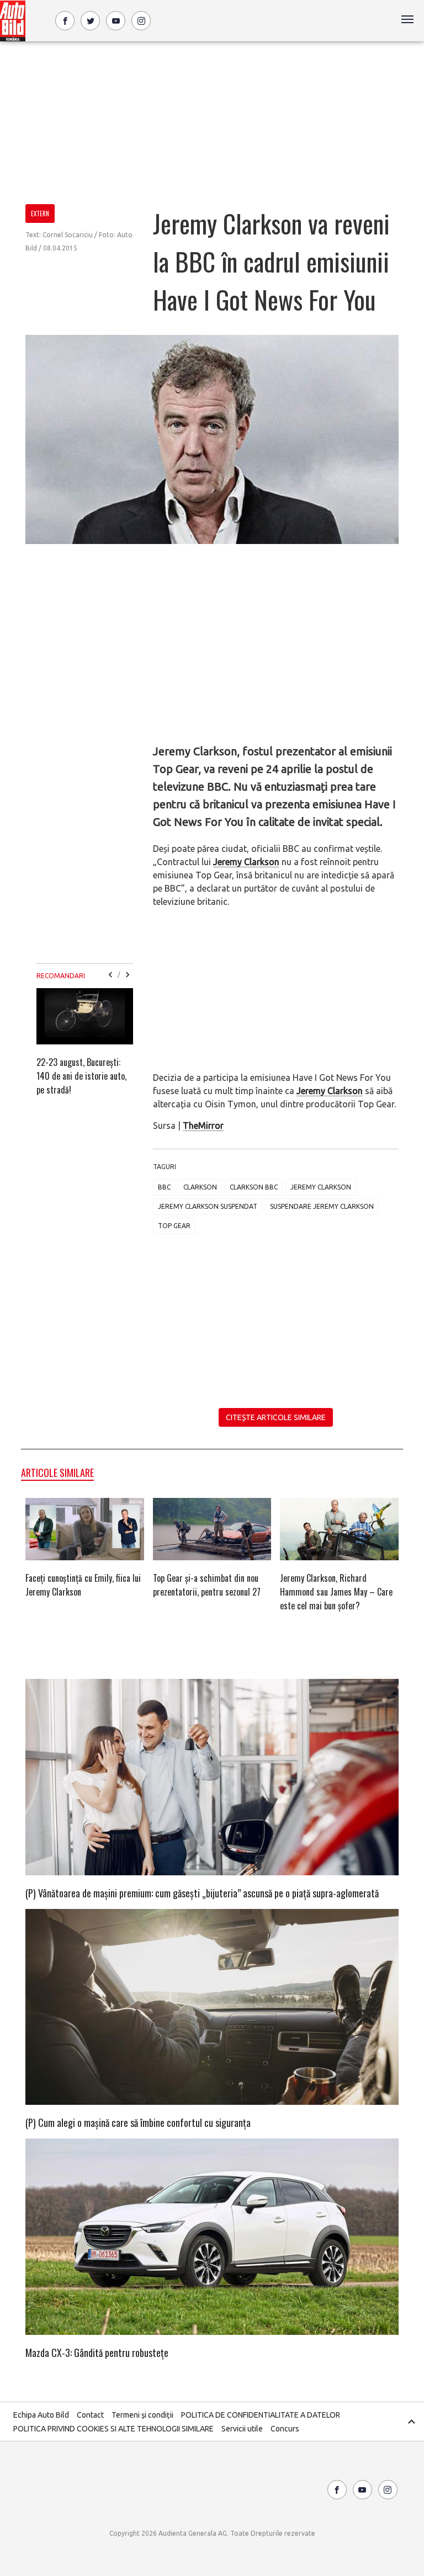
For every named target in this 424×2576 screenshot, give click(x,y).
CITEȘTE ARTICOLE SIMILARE (276, 1417)
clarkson (200, 1187)
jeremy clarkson (321, 1187)
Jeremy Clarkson (246, 862)
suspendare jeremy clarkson (322, 1206)
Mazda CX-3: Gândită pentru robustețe (97, 2353)
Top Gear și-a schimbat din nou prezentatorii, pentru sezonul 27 (207, 1585)
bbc (164, 1187)
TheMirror (203, 1126)
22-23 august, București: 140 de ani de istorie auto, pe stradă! (81, 1076)
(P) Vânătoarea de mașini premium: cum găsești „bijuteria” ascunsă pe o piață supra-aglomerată (202, 1893)
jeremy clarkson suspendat (208, 1206)
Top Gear (174, 1226)
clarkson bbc (254, 1187)
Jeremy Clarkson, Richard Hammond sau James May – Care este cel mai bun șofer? (336, 1592)
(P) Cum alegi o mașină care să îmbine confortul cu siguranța (138, 2122)
